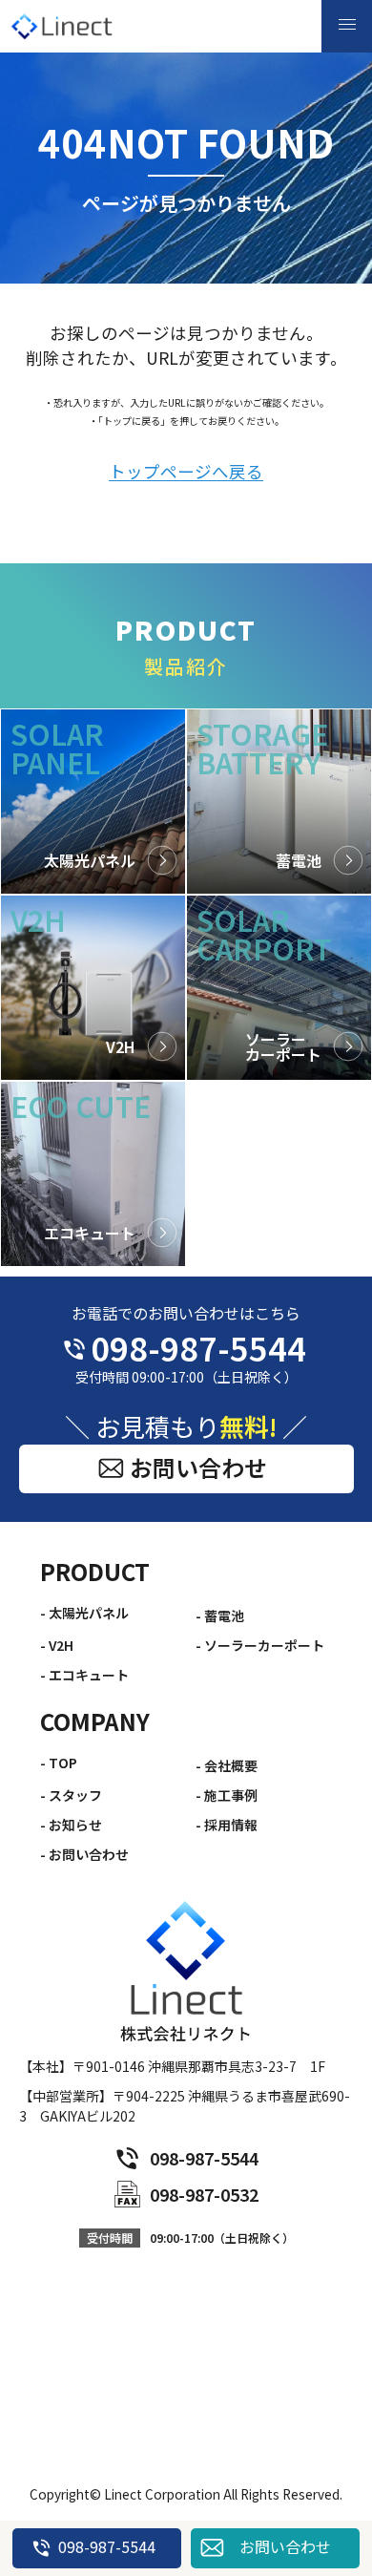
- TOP (59, 1763)
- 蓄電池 (220, 1615)
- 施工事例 (227, 1795)
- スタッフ (71, 1795)
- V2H (57, 1645)
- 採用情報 (227, 1825)
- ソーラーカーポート (260, 1645)
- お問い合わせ (84, 1854)
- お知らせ (71, 1825)
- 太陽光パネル (84, 1613)
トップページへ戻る (186, 472)
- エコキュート (84, 1675)
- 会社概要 (227, 1765)
